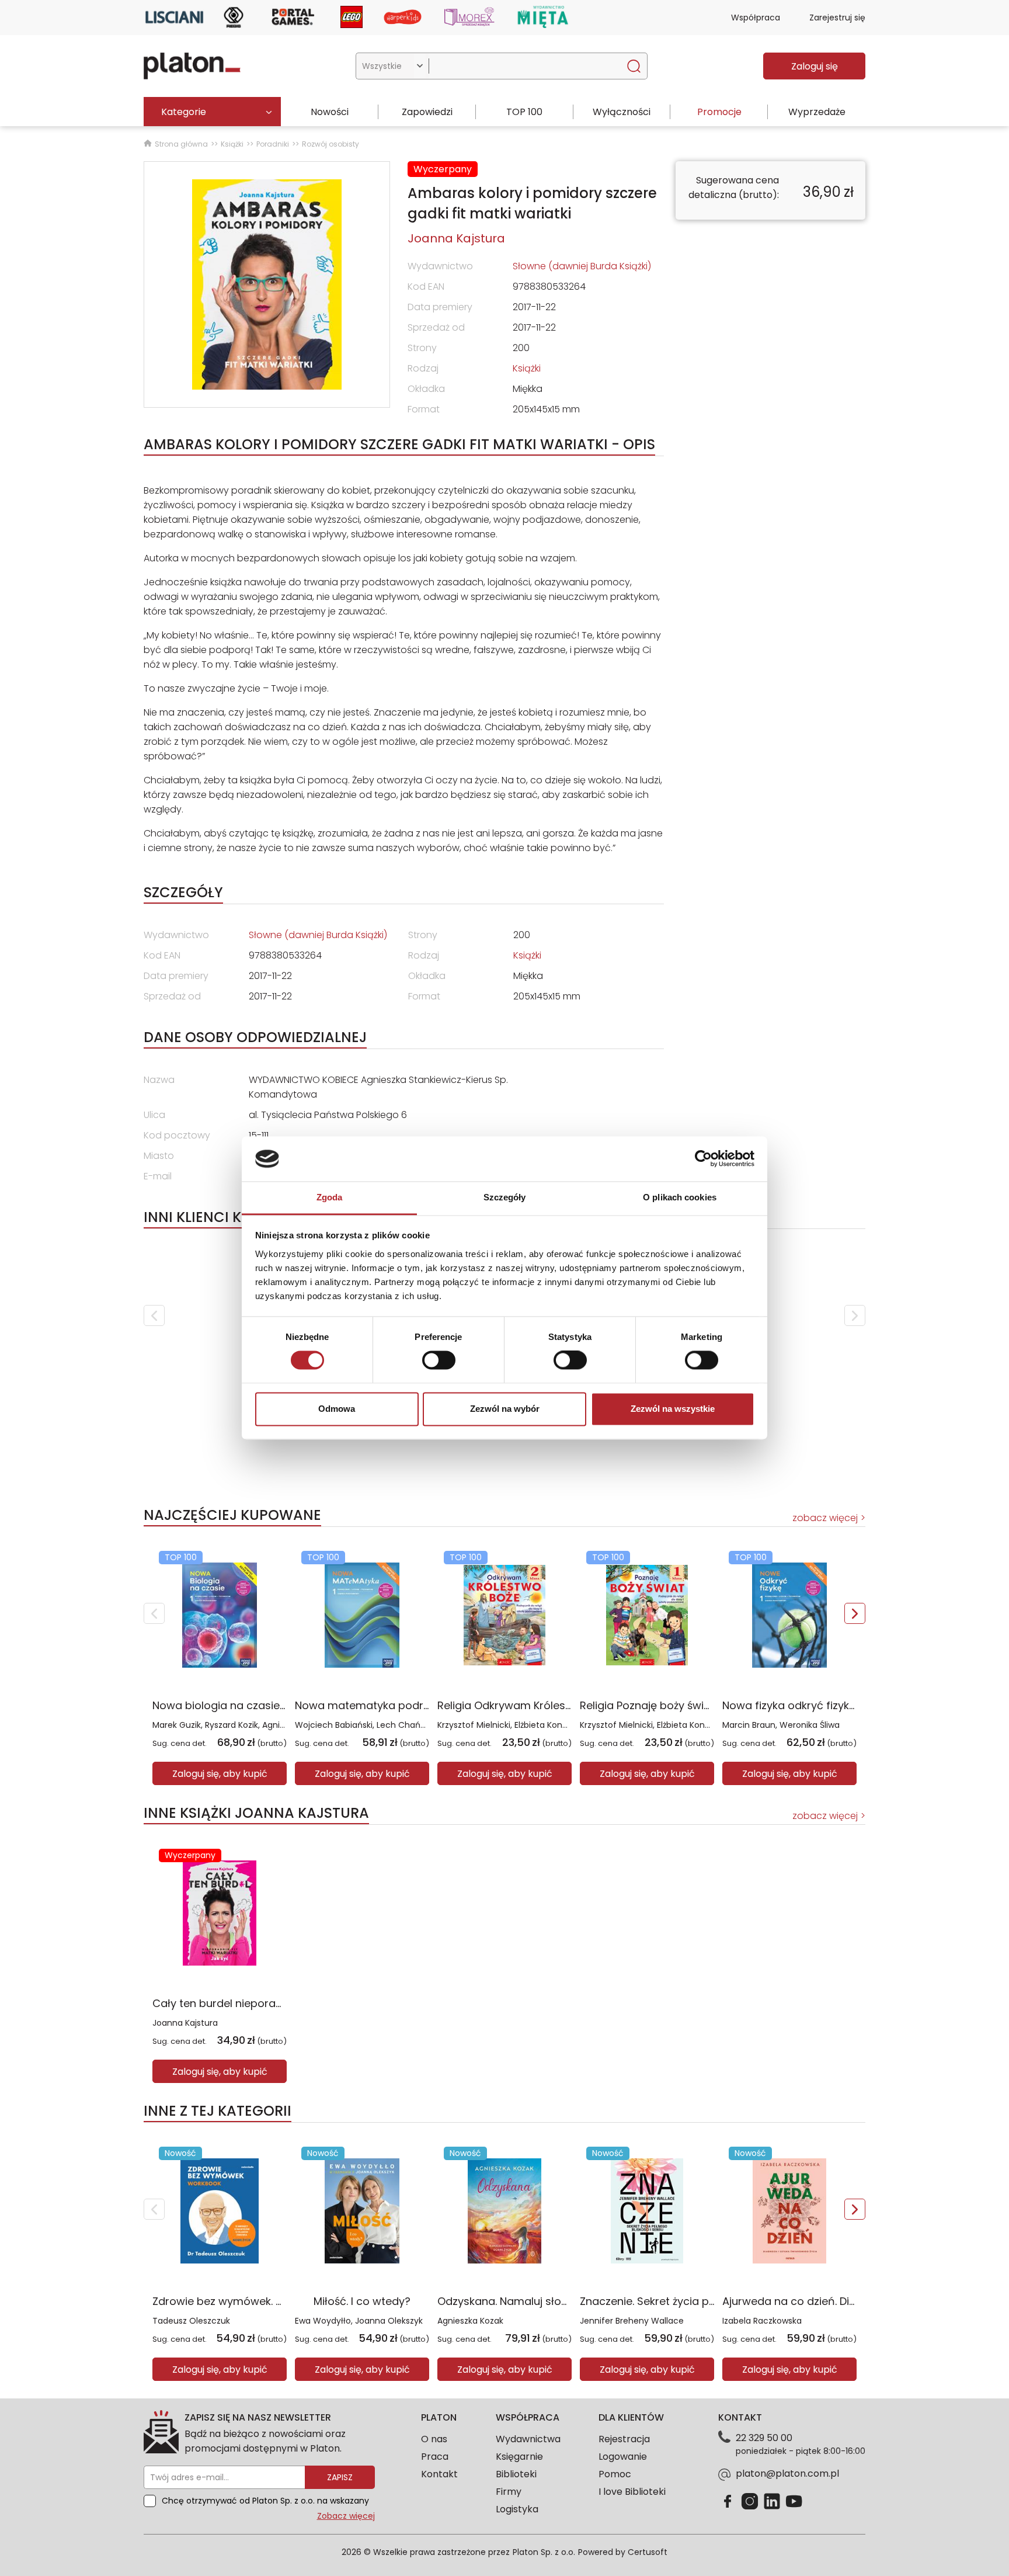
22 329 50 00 (764, 2438)
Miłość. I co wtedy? (362, 2301)
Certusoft (648, 2552)
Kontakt (439, 2474)
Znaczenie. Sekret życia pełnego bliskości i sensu (705, 2301)
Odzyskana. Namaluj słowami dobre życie (545, 2301)
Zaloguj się (815, 66)
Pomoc (615, 2474)
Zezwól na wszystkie (673, 1409)
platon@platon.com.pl (787, 2473)
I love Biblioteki (632, 2492)
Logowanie (623, 2457)
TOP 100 (524, 112)
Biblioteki (516, 2474)
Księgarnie (519, 2457)
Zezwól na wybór (505, 1409)
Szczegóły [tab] (505, 1197)
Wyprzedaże (817, 112)
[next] (855, 1315)
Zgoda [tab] (330, 1197)
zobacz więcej (825, 1518)
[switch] (439, 1360)
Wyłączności (622, 112)
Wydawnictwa (528, 2439)
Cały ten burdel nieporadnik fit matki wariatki (269, 2003)
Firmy (509, 2492)
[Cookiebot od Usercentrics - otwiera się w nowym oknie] (703, 1159)
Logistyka (517, 2509)
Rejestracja (624, 2439)
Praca (435, 2457)
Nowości (330, 112)
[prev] (154, 1315)
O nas (434, 2439)
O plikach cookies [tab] (680, 1197)
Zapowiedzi (427, 112)
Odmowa (337, 1409)
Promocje (719, 112)
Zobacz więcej (346, 2516)
